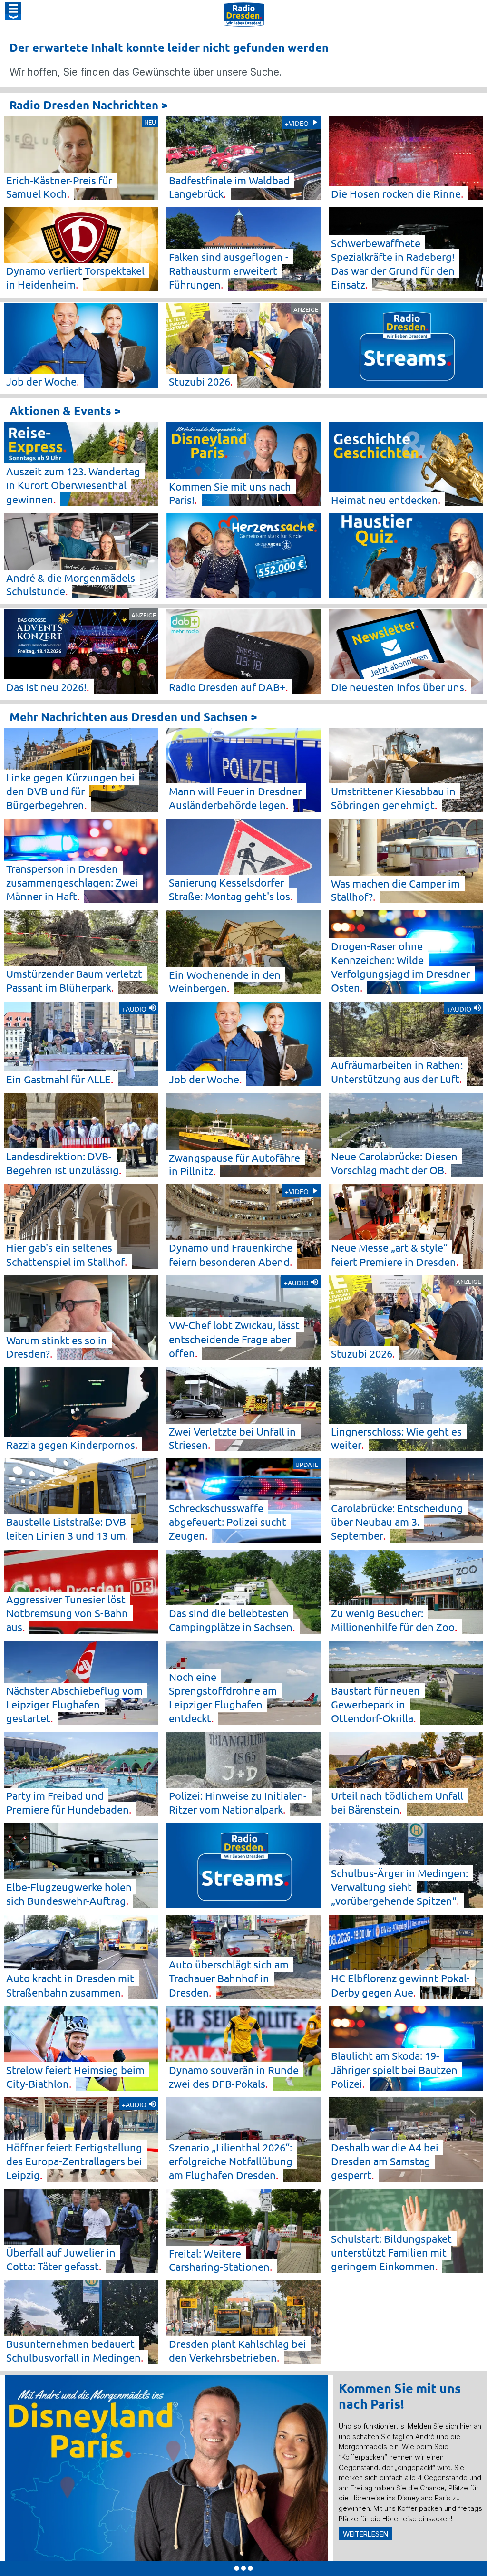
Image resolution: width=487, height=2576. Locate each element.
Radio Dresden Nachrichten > (89, 105)
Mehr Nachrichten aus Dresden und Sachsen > (133, 717)
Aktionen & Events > (65, 410)
